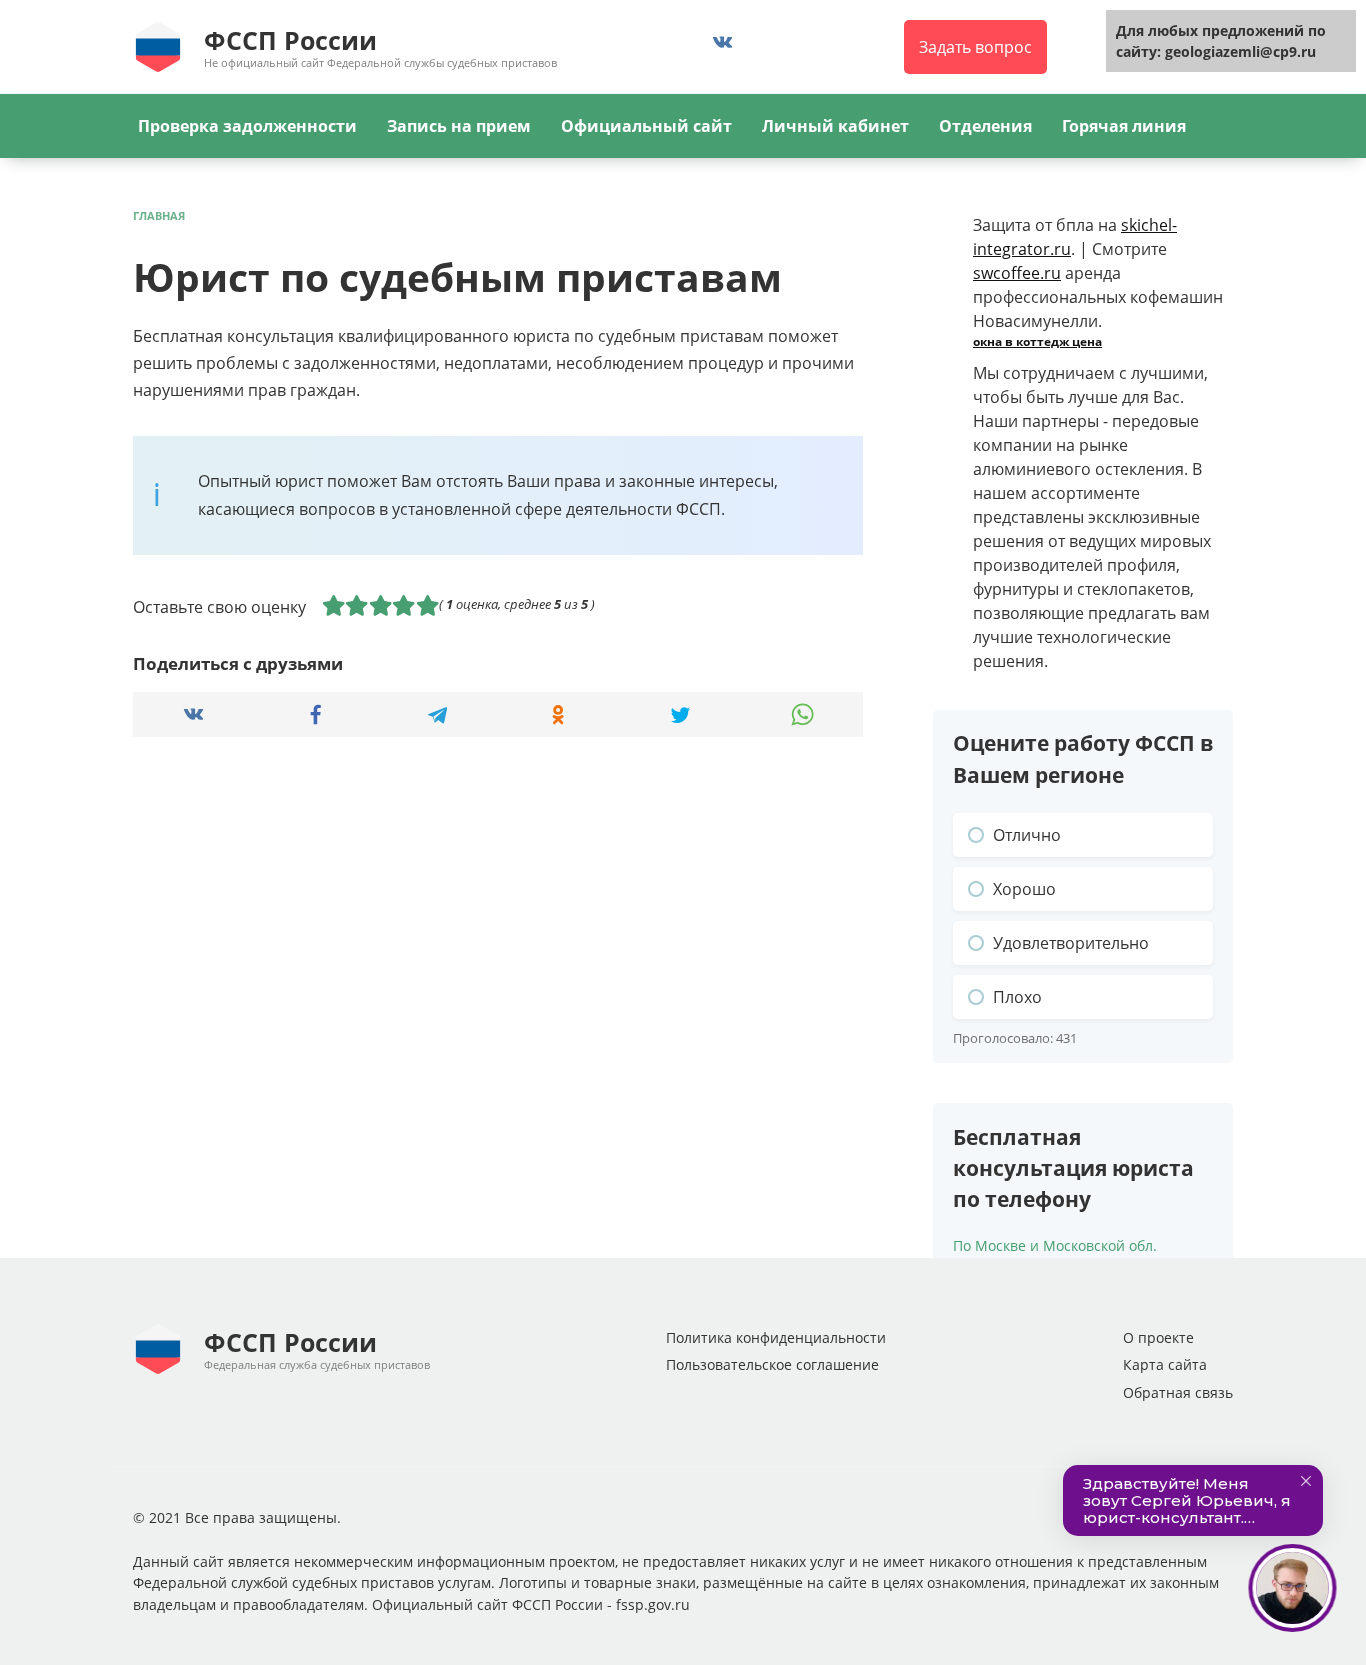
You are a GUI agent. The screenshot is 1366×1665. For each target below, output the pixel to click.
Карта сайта (1165, 1364)
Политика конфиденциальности (776, 1337)
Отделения (985, 126)
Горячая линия (1124, 126)
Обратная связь (1178, 1392)
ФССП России (290, 40)
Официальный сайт (646, 126)
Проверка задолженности (247, 126)
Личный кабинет (835, 126)
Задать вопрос (975, 47)
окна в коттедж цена (1037, 341)
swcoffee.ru (1017, 273)
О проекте (1158, 1337)
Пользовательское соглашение (772, 1364)
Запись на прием (459, 126)
